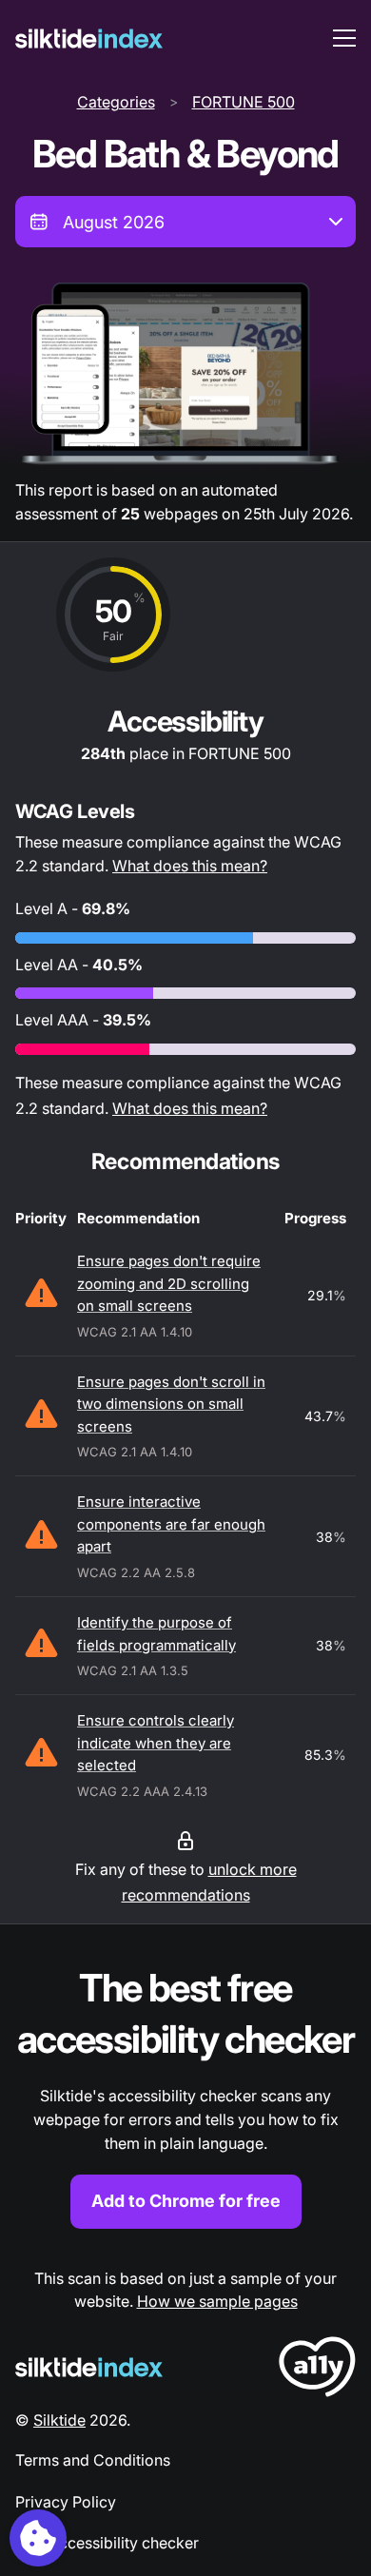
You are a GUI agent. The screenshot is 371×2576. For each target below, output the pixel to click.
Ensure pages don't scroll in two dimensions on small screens (171, 1404)
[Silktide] (89, 39)
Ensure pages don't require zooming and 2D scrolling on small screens (169, 1283)
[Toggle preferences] (38, 2538)
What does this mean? (190, 866)
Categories (116, 102)
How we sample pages (217, 2301)
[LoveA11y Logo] (317, 2370)
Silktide (59, 2420)
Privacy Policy (66, 2502)
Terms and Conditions (93, 2460)
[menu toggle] (344, 38)
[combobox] (185, 222)
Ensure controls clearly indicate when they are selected (156, 1743)
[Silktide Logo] (89, 2367)
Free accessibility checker (107, 2543)
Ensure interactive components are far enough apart (171, 1524)
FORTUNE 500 (244, 102)
